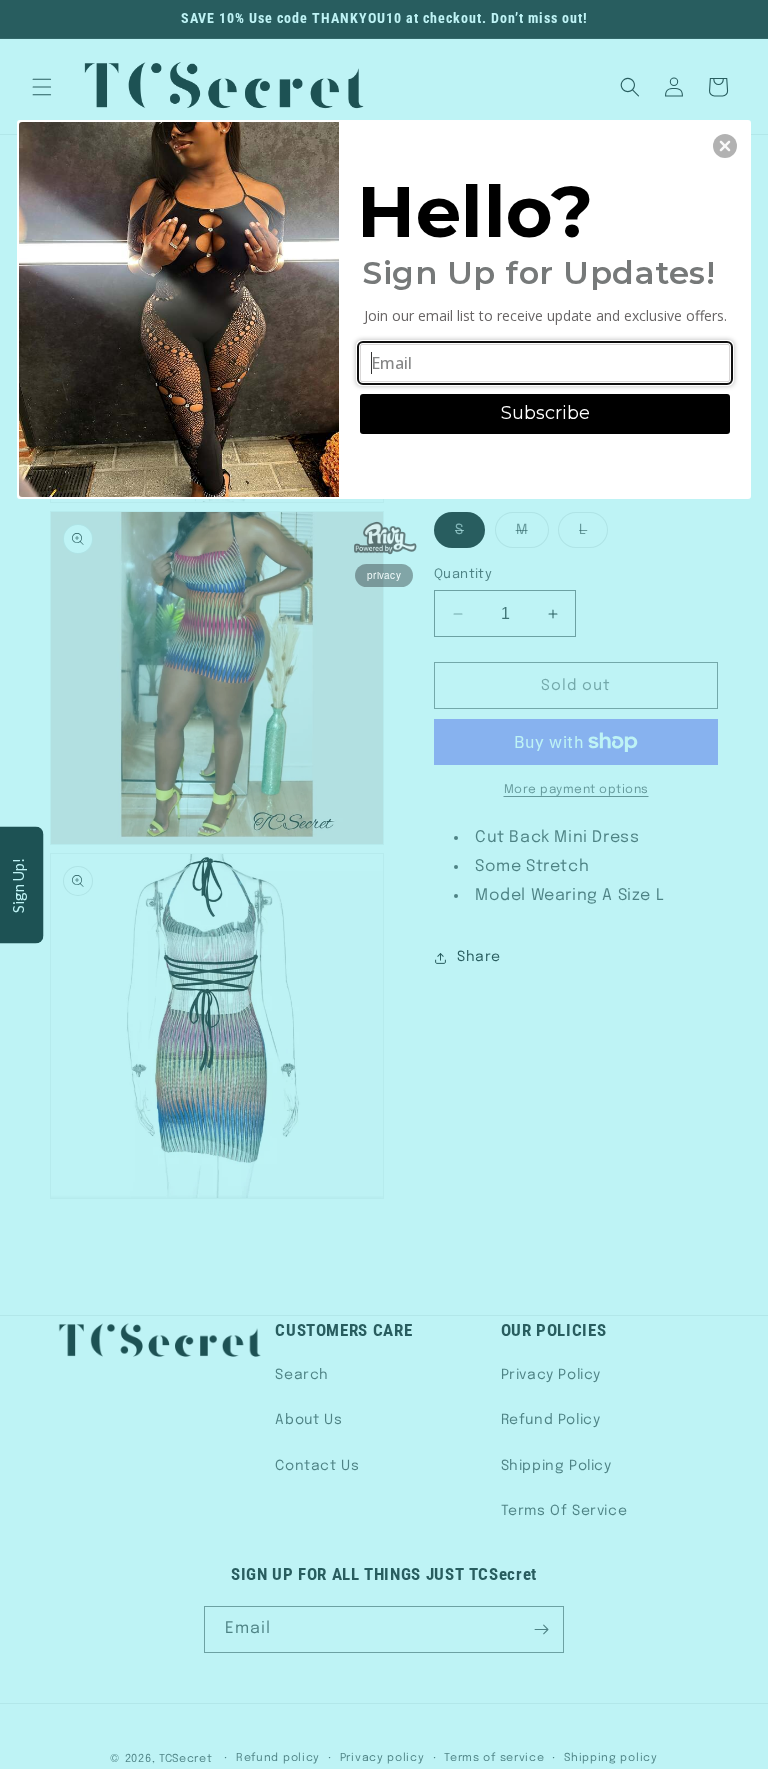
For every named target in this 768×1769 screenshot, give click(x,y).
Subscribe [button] (545, 413)
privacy (384, 575)
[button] (725, 146)
